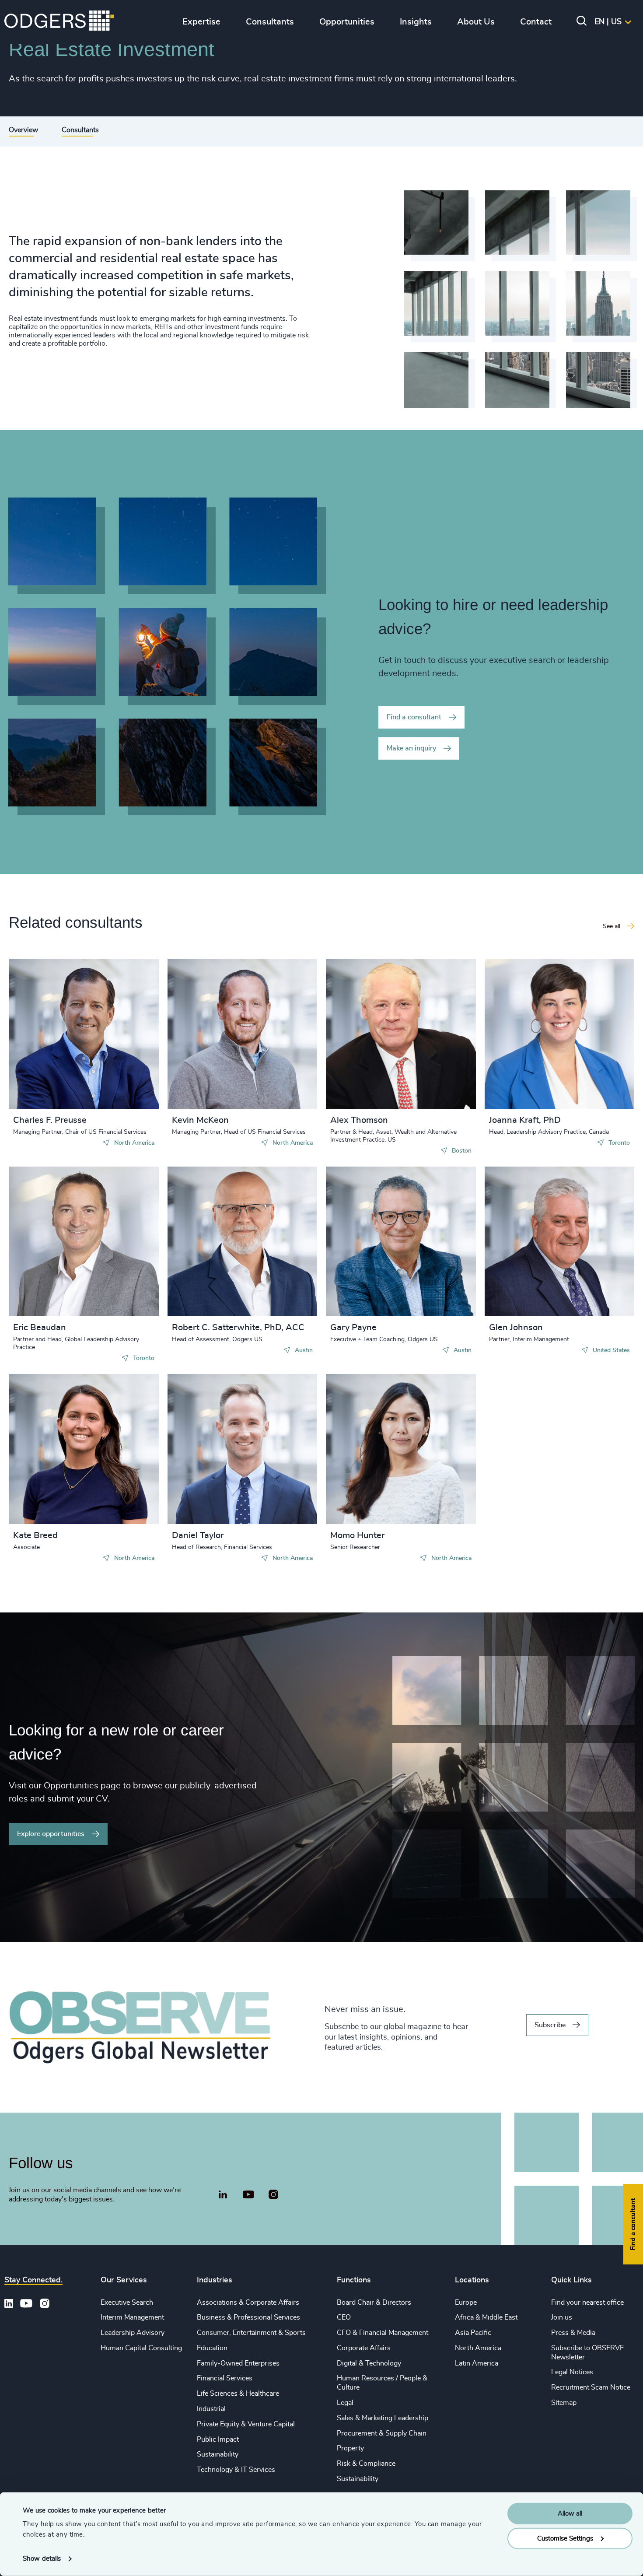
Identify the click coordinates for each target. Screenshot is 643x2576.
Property (350, 2448)
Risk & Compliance (366, 2464)
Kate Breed (35, 1535)
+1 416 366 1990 (531, 1032)
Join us (562, 2317)
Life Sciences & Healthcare (238, 2394)
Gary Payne (353, 1328)
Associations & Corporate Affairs (248, 2303)
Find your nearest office (587, 2303)
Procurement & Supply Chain (382, 2433)
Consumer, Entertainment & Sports (251, 2333)
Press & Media (573, 2333)
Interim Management (132, 2317)
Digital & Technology (369, 2363)
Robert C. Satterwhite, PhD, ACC (238, 1328)
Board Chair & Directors (374, 2303)
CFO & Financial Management (383, 2333)
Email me (41, 1046)
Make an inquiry (411, 748)
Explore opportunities (51, 1834)
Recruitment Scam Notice (591, 2387)
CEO (344, 2317)
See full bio (119, 1087)
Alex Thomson (359, 1120)
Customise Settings (565, 2538)
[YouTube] (248, 2195)
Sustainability (218, 2454)
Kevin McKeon (200, 1120)
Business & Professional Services (248, 2317)
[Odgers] (59, 22)
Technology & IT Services (236, 2470)
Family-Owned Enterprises (238, 2363)
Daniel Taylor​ (198, 1535)
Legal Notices (572, 2372)
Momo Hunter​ (357, 1535)
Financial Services (225, 2378)
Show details (42, 2559)
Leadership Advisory (133, 2333)
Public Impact (218, 2439)
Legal (345, 2403)
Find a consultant (414, 717)
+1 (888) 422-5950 (58, 1032)
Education (212, 2348)
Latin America (477, 2363)
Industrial (211, 2409)
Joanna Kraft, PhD (525, 1120)
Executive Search (127, 2303)
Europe (466, 2303)
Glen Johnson (516, 1328)
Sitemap (564, 2403)
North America (478, 2348)
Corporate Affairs (364, 2348)
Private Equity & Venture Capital (246, 2424)
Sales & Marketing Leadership (383, 2418)
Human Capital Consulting (141, 2348)
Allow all (570, 2514)
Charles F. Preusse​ (50, 1120)
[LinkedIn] (223, 2196)
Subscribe (550, 2025)
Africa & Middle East (486, 2317)
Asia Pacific (473, 2333)
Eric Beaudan (40, 1328)
